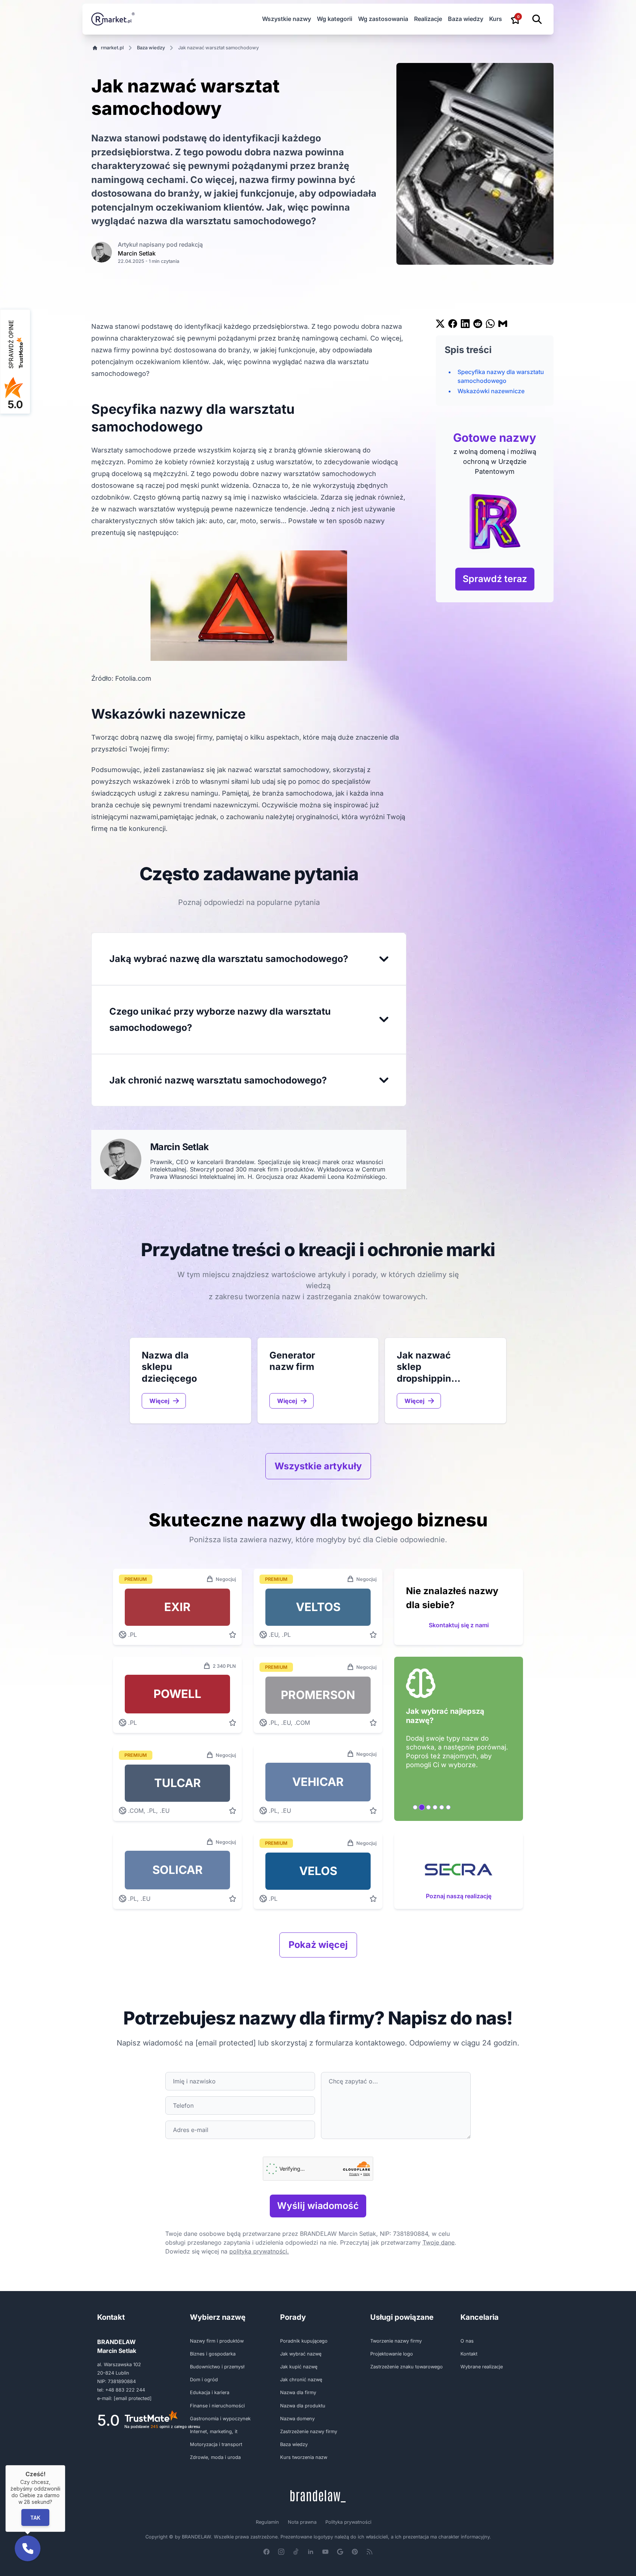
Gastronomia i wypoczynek (220, 2419)
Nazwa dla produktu (303, 2406)
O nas (467, 2341)
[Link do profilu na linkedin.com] (311, 2552)
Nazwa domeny (297, 2419)
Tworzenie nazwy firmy (396, 2341)
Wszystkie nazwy (287, 19)
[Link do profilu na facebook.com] (266, 2552)
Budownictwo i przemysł (217, 2367)
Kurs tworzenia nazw (304, 2457)
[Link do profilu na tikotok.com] (296, 2552)
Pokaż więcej (318, 1945)
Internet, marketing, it (214, 2431)
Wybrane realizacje (482, 2367)
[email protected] (226, 2043)
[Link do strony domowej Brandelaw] (318, 2496)
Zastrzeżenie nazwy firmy (309, 2431)
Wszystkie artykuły (318, 1466)
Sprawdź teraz (495, 579)
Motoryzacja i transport (216, 2444)
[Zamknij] (65, 2465)
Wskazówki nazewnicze (491, 391)
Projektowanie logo (392, 2354)
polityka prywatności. (259, 2251)
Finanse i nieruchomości (217, 2406)
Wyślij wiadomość (318, 2206)
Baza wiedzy (466, 19)
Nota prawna (302, 2522)
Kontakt (469, 2354)
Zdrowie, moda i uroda (215, 2457)
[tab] (415, 1807)
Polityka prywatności (348, 2522)
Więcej (159, 1401)
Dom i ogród (204, 2380)
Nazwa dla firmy (298, 2392)
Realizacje (428, 19)
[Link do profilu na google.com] (340, 2552)
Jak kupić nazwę (299, 2367)
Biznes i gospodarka (213, 2354)
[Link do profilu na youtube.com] (325, 2552)
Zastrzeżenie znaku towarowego (407, 2367)
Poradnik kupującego (304, 2341)
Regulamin (267, 2522)
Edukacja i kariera (210, 2392)
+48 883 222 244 (125, 2390)
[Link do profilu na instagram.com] (281, 2552)
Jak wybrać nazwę (301, 2354)
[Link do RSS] (370, 2552)
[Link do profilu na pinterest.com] (355, 2552)
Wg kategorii (335, 19)
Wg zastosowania (383, 19)
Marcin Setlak (137, 253)
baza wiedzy (151, 48)
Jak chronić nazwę (301, 2380)
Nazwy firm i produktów (217, 2341)
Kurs (496, 19)
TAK (35, 2517)
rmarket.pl (112, 48)
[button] (28, 2548)
